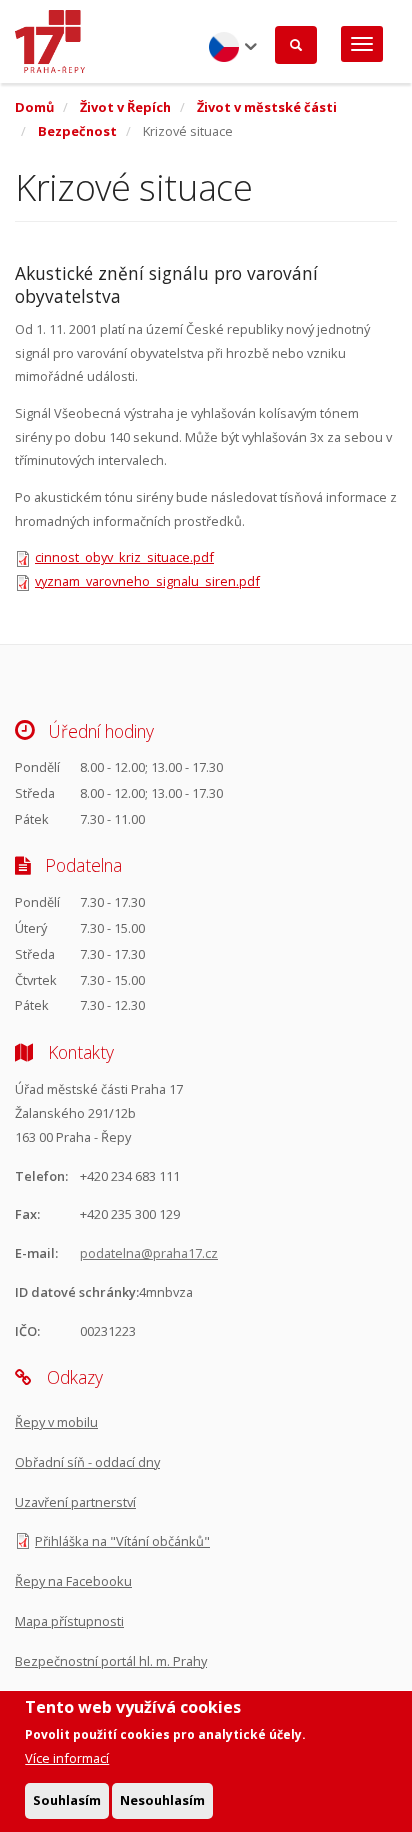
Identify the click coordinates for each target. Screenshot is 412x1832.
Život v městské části (267, 107)
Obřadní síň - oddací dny (87, 1462)
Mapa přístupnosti (69, 1621)
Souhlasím (67, 1800)
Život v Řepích (125, 107)
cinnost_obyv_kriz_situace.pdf (124, 557)
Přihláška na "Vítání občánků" (122, 1541)
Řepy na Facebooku (73, 1581)
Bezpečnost (77, 131)
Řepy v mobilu (56, 1422)
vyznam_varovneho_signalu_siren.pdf (147, 581)
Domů (34, 107)
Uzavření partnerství (75, 1502)
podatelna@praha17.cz (149, 1253)
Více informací (67, 1758)
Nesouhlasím (162, 1800)
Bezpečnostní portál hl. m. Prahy (111, 1661)
